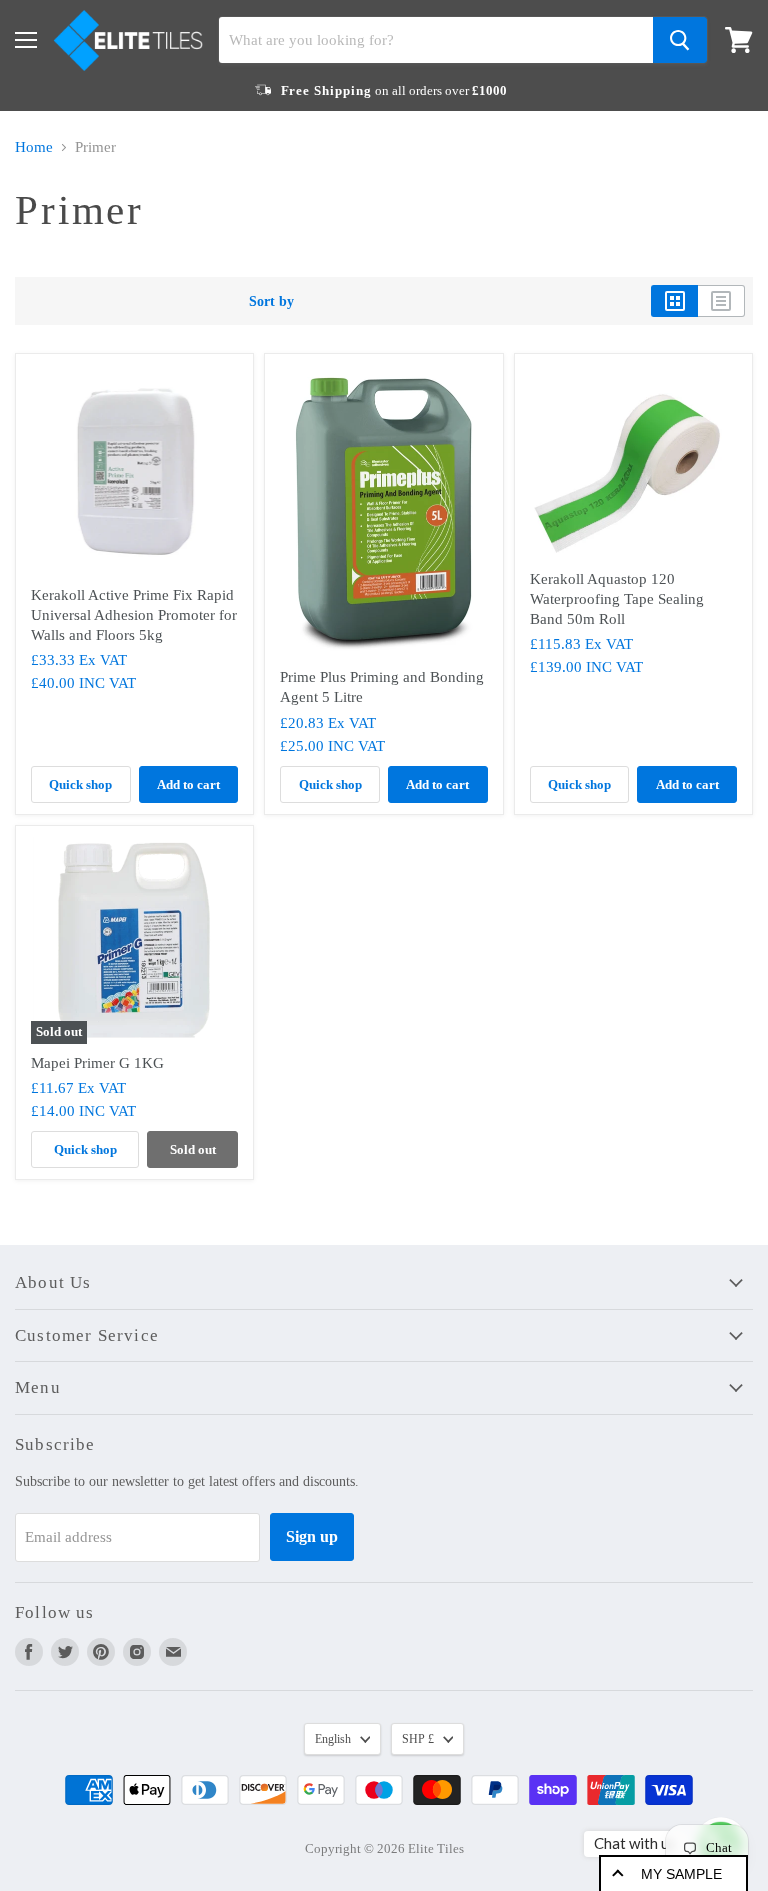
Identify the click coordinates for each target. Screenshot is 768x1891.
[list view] (721, 301)
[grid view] (674, 301)
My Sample (681, 1874)
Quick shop (80, 784)
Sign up (312, 1536)
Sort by (271, 301)
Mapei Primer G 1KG (97, 1063)
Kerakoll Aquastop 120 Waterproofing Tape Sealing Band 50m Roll (617, 598)
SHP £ (418, 1739)
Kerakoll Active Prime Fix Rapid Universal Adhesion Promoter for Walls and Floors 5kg (134, 614)
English (333, 1739)
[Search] (680, 40)
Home (34, 147)
